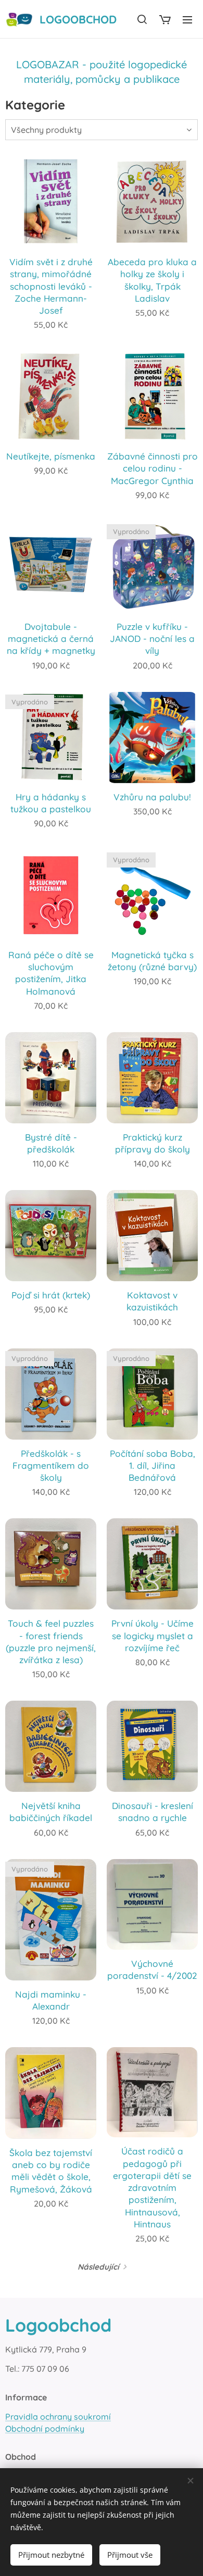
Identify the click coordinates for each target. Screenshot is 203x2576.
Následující (98, 2267)
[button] (142, 19)
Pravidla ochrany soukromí (58, 2417)
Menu (187, 19)
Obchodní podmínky (45, 2429)
